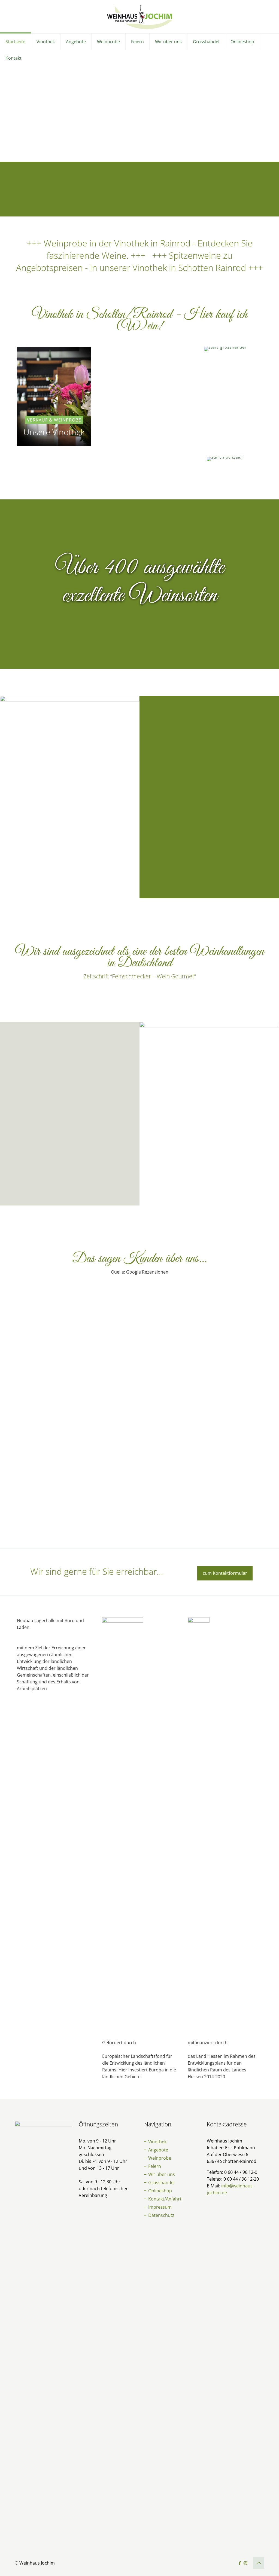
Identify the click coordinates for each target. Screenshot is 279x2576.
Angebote (158, 2150)
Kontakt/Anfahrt (164, 2199)
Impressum (159, 2207)
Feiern (154, 2166)
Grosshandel (161, 2183)
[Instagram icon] (245, 2563)
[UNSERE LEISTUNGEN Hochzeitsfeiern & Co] (225, 459)
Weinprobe (159, 2158)
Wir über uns (161, 2174)
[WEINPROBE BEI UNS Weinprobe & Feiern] (140, 459)
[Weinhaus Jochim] (140, 17)
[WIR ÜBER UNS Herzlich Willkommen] (54, 459)
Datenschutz (161, 2215)
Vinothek (157, 2142)
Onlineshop (160, 2191)
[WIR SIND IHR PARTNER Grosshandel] (225, 349)
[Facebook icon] (240, 2563)
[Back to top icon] (259, 2563)
